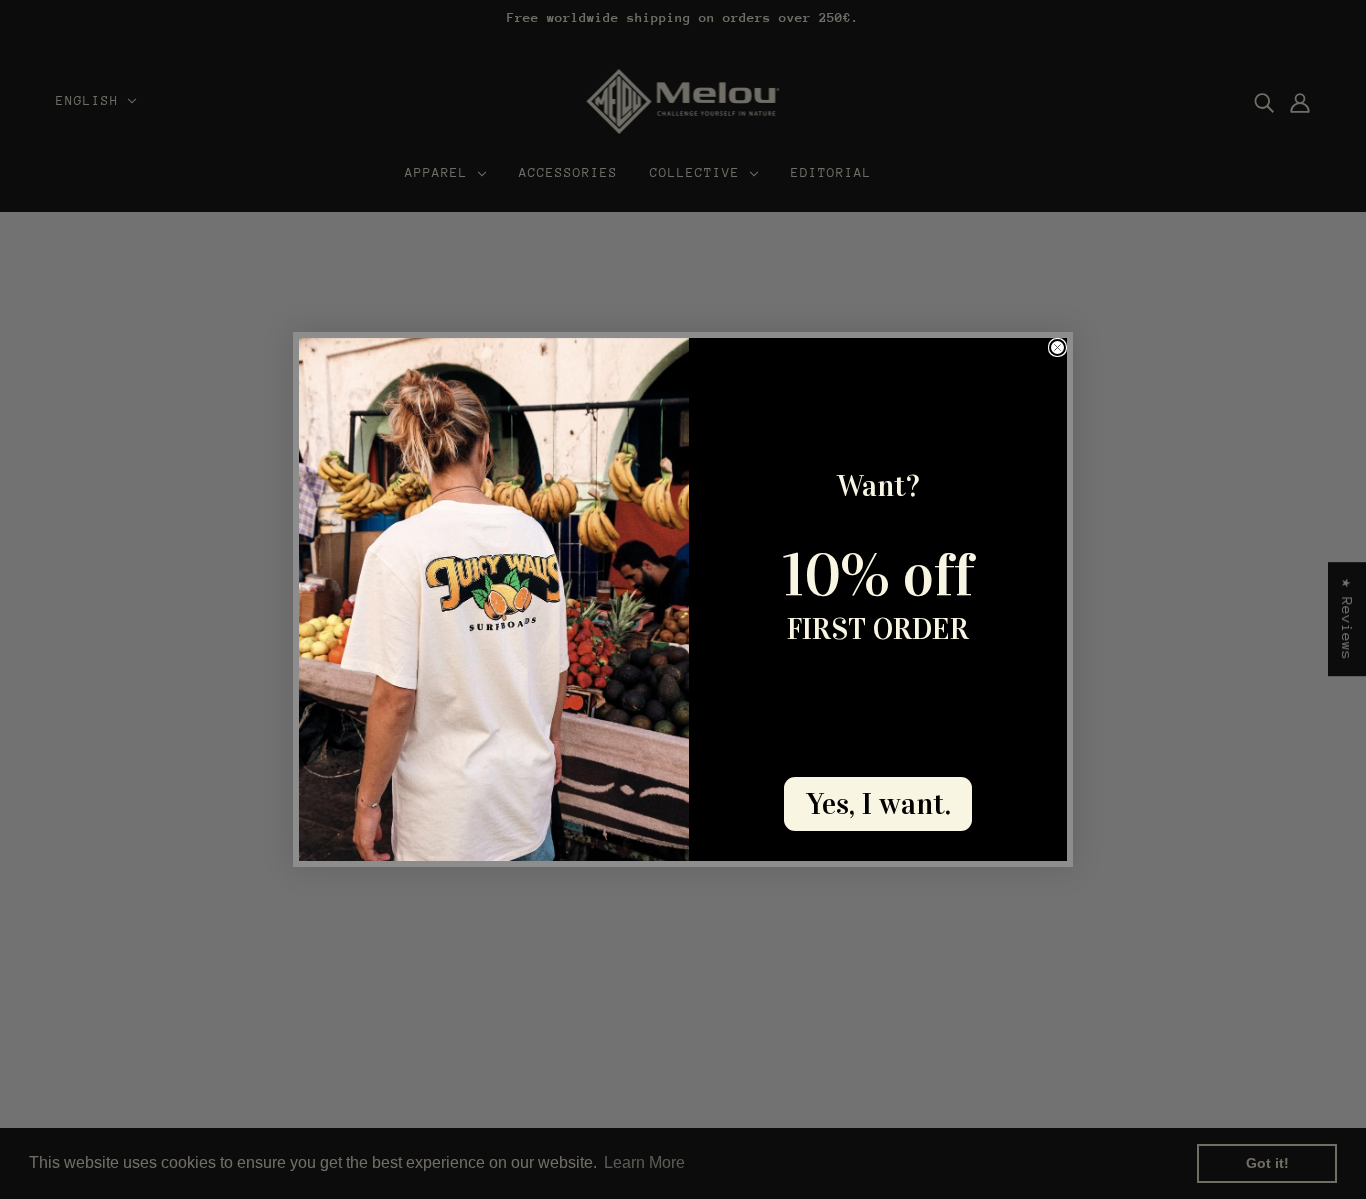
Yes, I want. (878, 804)
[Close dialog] (1057, 347)
